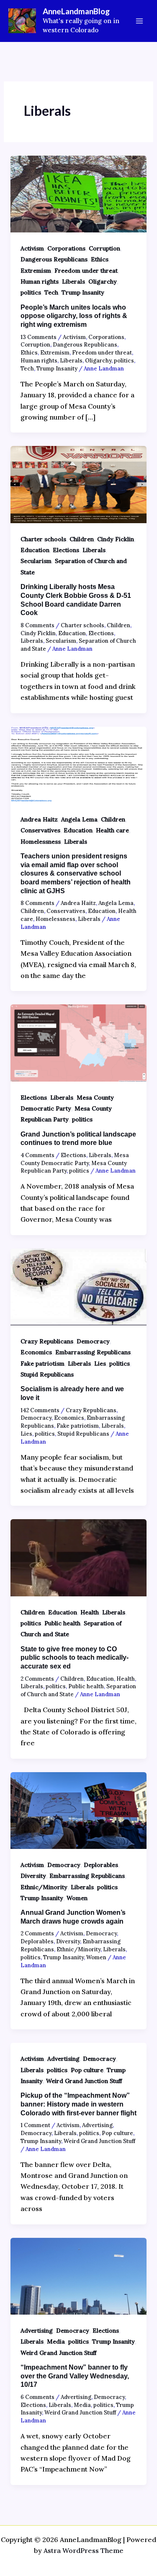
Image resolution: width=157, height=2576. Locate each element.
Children (82, 539)
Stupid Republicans (47, 1374)
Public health (62, 1623)
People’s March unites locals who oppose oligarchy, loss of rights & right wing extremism (74, 316)
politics (31, 292)
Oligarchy (103, 282)
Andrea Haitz (39, 819)
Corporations (66, 248)
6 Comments (37, 2397)
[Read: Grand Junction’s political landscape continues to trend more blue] (79, 1042)
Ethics (100, 259)
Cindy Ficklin (116, 539)
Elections (66, 550)
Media (56, 2341)
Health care (112, 830)
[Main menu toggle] (139, 21)
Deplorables (101, 1865)
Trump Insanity (83, 292)
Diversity (33, 1876)
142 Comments (40, 1410)
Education (35, 550)
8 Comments (37, 625)
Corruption (104, 248)
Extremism (36, 271)
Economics (36, 1352)
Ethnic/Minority (44, 1887)
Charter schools (43, 539)
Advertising (63, 2059)
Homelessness (41, 842)
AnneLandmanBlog (76, 11)
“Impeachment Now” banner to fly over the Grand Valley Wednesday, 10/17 (75, 2376)
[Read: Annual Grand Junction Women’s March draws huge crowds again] (79, 1809)
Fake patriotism (42, 1364)
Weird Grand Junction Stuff (84, 2081)
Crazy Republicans (47, 1341)
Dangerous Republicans (54, 259)
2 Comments (37, 1679)
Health (90, 1612)
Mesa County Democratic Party (75, 1159)
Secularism (36, 561)
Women (77, 1898)
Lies (100, 1364)
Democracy (93, 1341)
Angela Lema (79, 819)
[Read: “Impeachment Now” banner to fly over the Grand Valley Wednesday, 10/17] (79, 2275)
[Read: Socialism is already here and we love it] (79, 1286)
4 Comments (37, 1155)
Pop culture (87, 2070)
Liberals (73, 282)
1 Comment (35, 2125)
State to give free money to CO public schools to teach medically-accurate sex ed (75, 1658)
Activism (32, 248)
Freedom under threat (86, 271)
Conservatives (40, 830)
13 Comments (39, 337)
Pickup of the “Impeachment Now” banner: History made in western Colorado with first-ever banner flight (78, 2104)
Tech (51, 292)
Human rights (40, 282)
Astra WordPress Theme (84, 2550)
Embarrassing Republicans (93, 1352)
